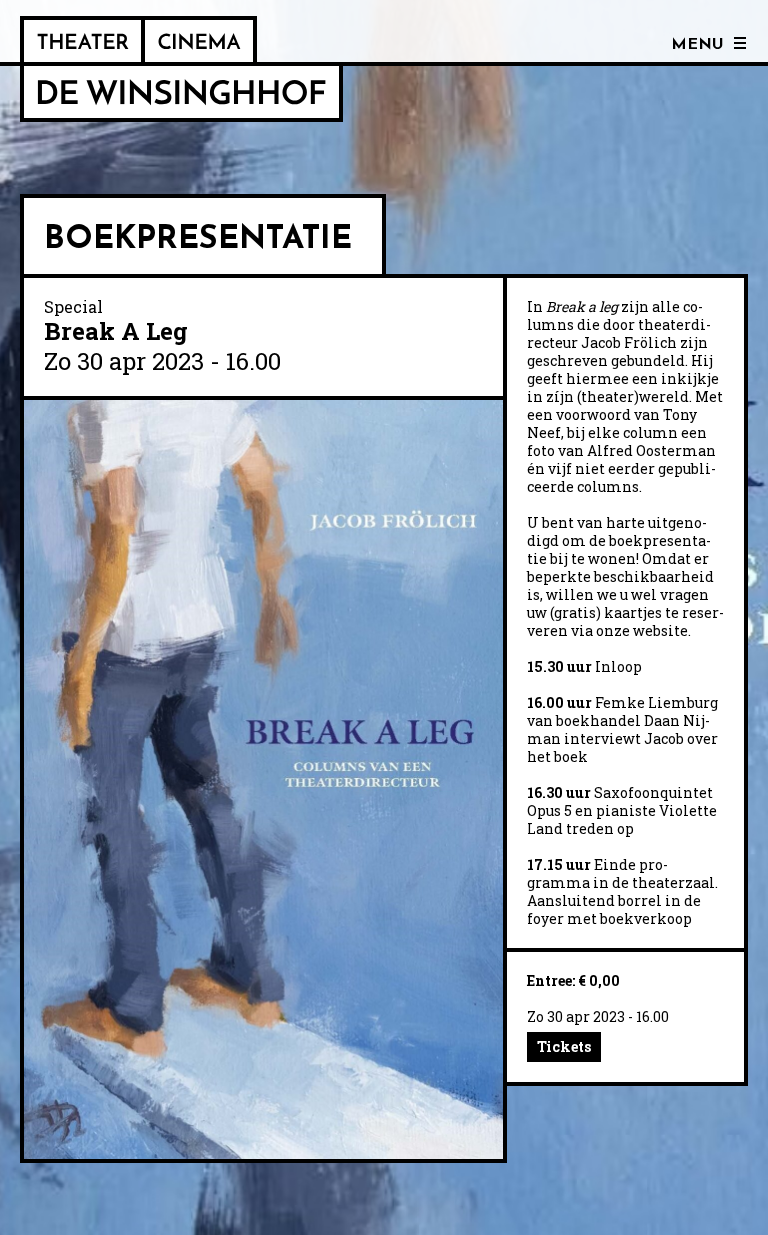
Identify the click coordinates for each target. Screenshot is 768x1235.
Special (73, 306)
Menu (697, 45)
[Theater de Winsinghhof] (82, 41)
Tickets (564, 1046)
